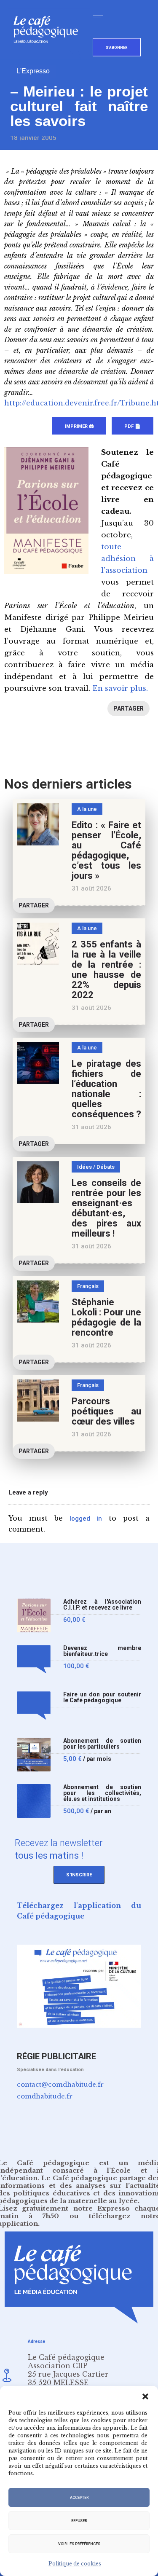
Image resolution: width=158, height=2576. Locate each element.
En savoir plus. (120, 688)
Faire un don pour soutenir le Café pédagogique (102, 1697)
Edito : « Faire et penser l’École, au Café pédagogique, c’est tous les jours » (106, 850)
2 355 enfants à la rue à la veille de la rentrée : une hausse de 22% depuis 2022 (106, 970)
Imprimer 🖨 (79, 426)
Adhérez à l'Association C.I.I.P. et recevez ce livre (102, 1605)
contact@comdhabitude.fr (60, 2084)
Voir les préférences (79, 2544)
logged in (86, 1519)
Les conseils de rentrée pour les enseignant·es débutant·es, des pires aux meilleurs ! (106, 1208)
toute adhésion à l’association (127, 559)
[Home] (49, 57)
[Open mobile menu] (101, 18)
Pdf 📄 (133, 426)
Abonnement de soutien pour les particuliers (102, 1744)
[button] (145, 2396)
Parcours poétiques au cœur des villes (106, 1411)
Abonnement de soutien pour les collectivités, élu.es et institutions (102, 1793)
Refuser (79, 2521)
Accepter (79, 2498)
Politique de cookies (75, 2564)
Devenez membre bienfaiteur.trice (102, 1651)
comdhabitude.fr (45, 2096)
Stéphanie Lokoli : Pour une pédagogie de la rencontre (106, 1317)
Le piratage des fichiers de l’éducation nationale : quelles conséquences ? (106, 1089)
